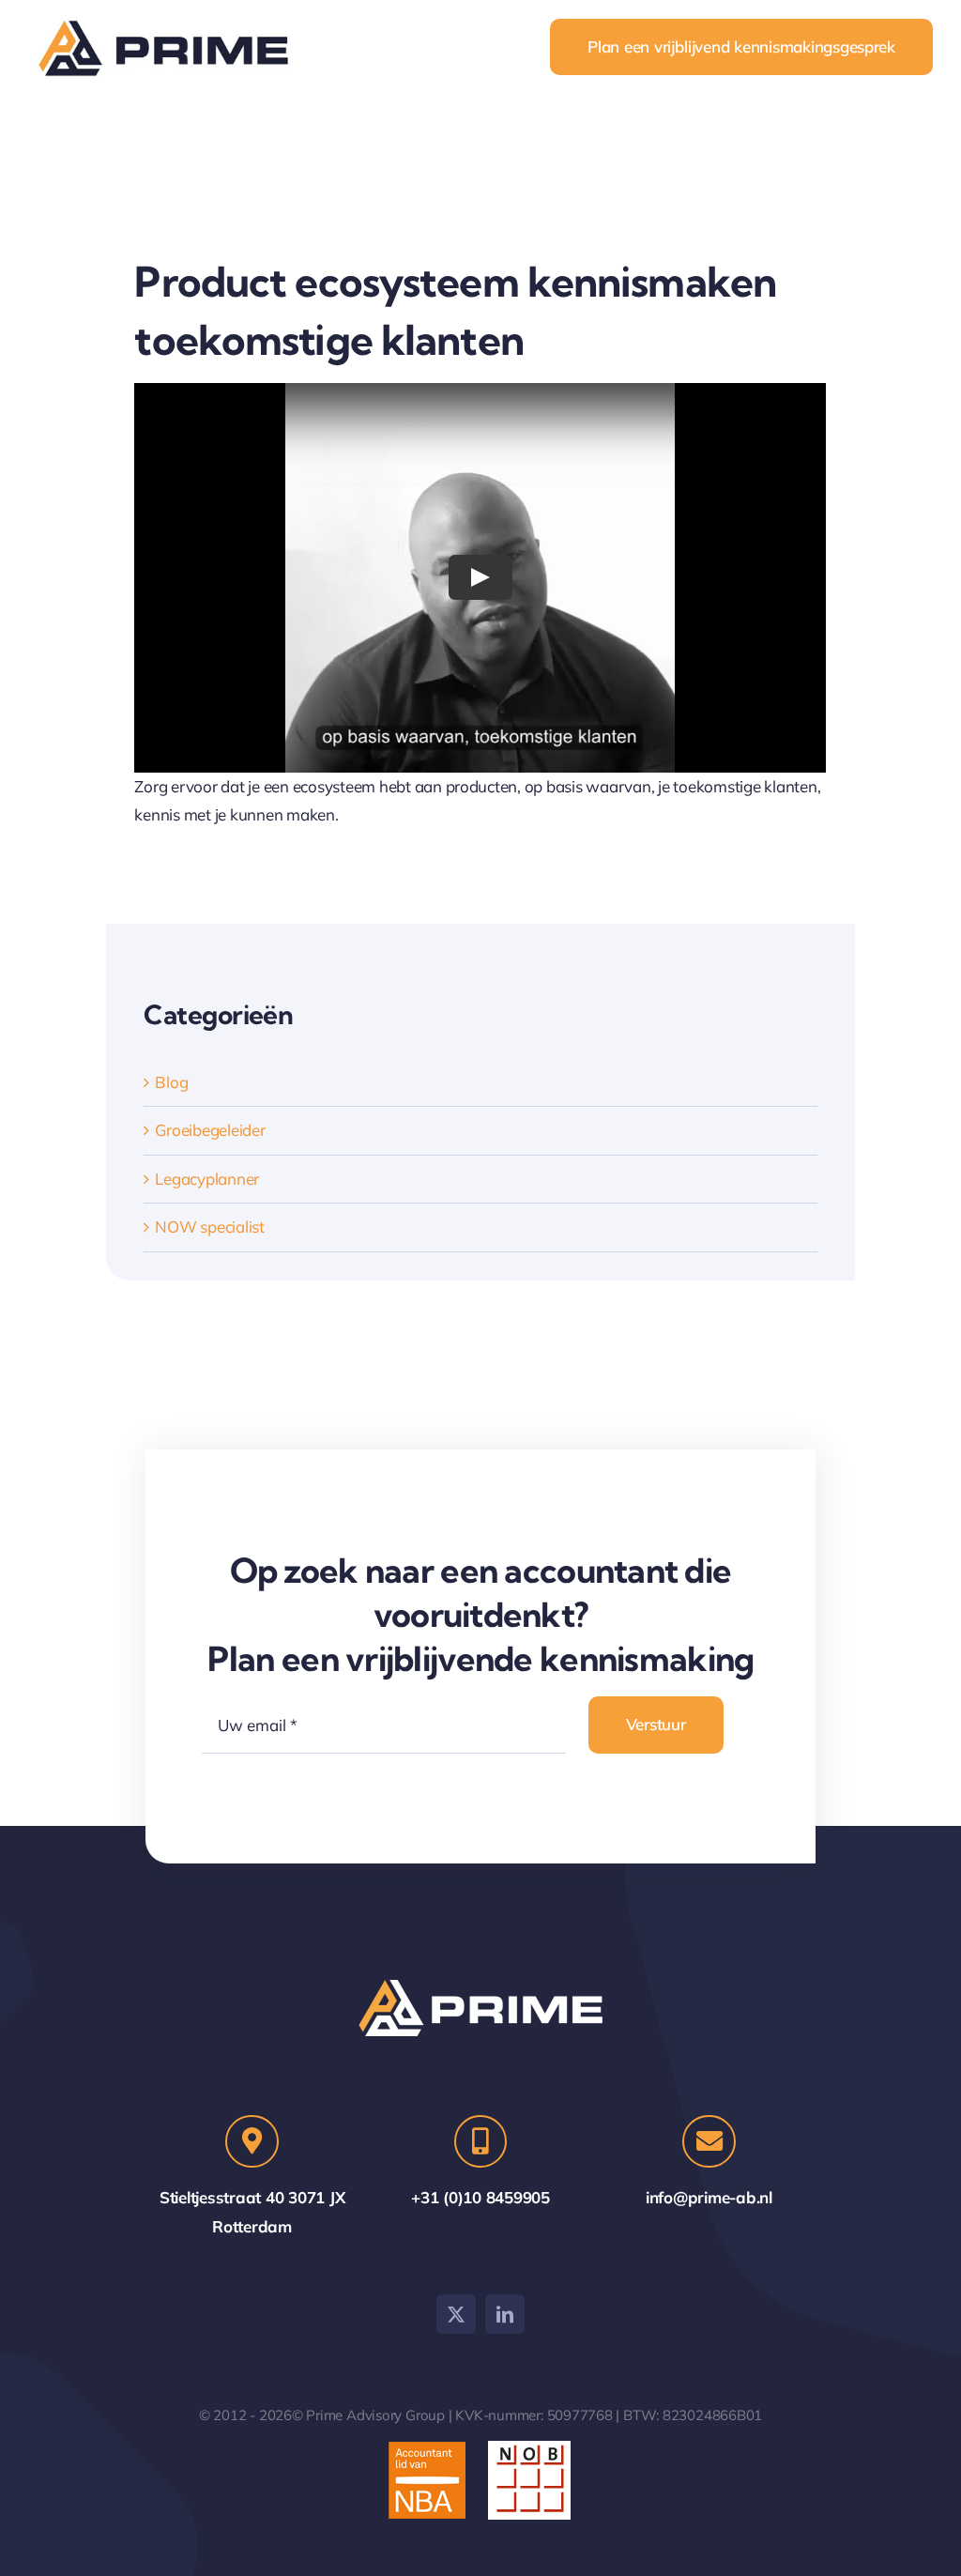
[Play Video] (480, 577)
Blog (171, 1082)
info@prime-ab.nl (709, 2197)
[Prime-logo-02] (169, 19)
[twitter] (456, 2314)
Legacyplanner (207, 1179)
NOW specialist (209, 1227)
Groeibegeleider (210, 1130)
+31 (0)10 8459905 (480, 2197)
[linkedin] (505, 2314)
